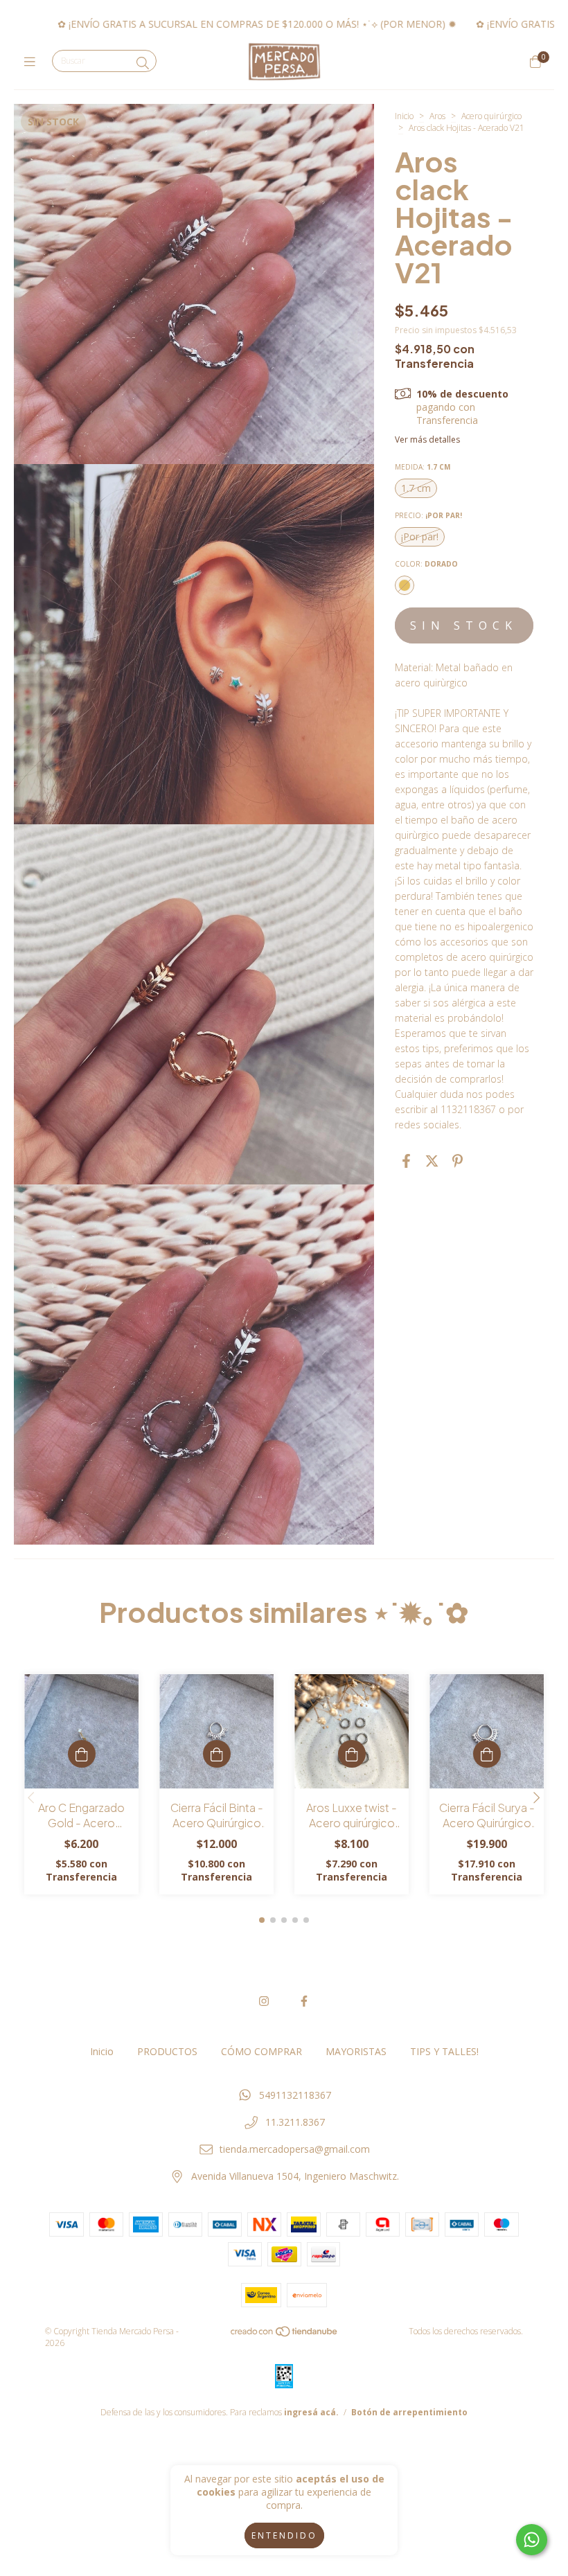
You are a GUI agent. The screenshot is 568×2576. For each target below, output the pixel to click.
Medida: (423, 467)
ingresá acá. (311, 2412)
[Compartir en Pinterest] (458, 1161)
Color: (426, 564)
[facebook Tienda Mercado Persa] (304, 2001)
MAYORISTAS (356, 2051)
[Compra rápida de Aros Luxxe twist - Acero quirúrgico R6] (352, 1754)
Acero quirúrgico (491, 116)
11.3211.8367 (295, 2122)
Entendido (284, 2535)
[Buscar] (143, 63)
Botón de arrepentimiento (409, 2412)
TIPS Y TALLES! (444, 2051)
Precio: (428, 515)
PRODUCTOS (167, 2051)
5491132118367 (295, 2095)
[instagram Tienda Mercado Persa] (264, 2001)
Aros (437, 116)
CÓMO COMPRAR (261, 2051)
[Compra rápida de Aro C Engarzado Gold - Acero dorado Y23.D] (82, 1754)
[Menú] (33, 62)
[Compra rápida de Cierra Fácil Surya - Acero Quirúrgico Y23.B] (487, 1754)
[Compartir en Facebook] (406, 1161)
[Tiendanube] (285, 2334)
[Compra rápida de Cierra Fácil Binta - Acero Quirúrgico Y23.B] (217, 1754)
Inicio (404, 116)
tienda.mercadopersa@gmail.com (295, 2149)
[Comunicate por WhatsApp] (532, 2540)
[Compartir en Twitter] (432, 1161)
